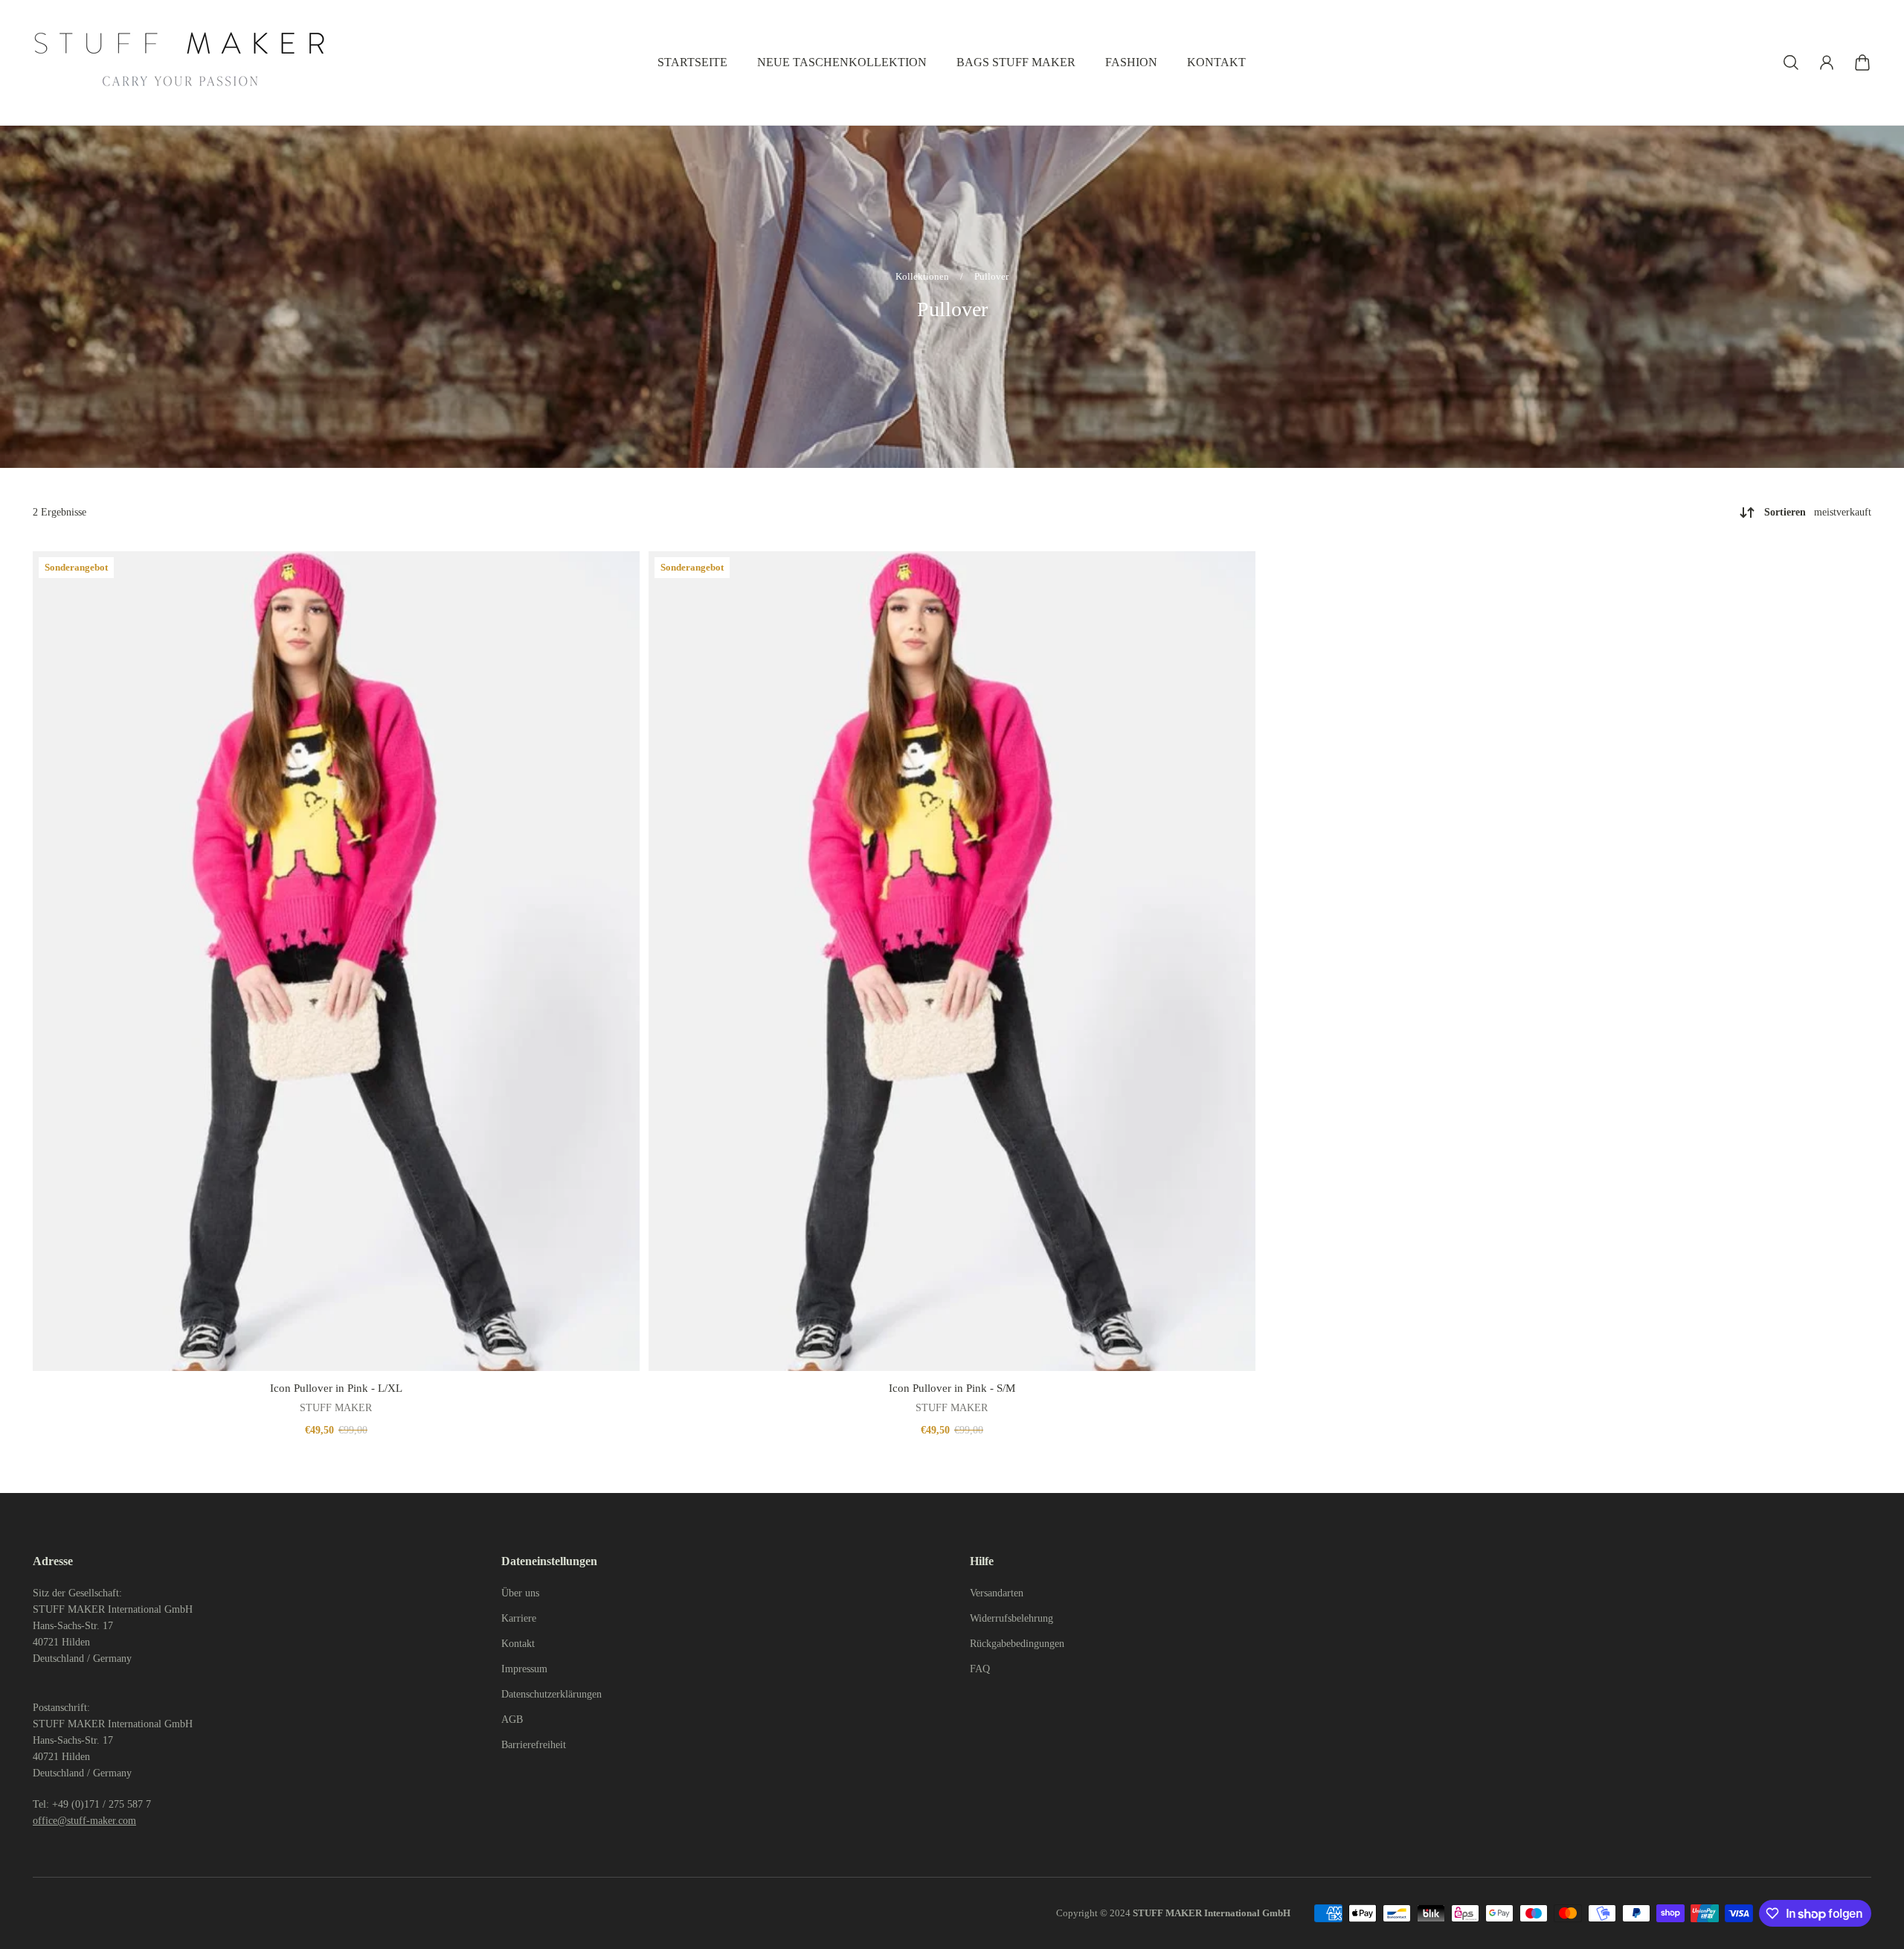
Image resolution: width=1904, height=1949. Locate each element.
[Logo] (181, 62)
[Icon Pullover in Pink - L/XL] (336, 961)
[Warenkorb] (1862, 62)
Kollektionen (923, 276)
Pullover (991, 276)
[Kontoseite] (1827, 62)
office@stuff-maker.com (84, 1821)
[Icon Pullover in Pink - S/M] (952, 961)
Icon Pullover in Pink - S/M (952, 1388)
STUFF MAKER (336, 1408)
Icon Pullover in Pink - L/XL (336, 1388)
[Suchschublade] (1791, 62)
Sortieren (1818, 512)
